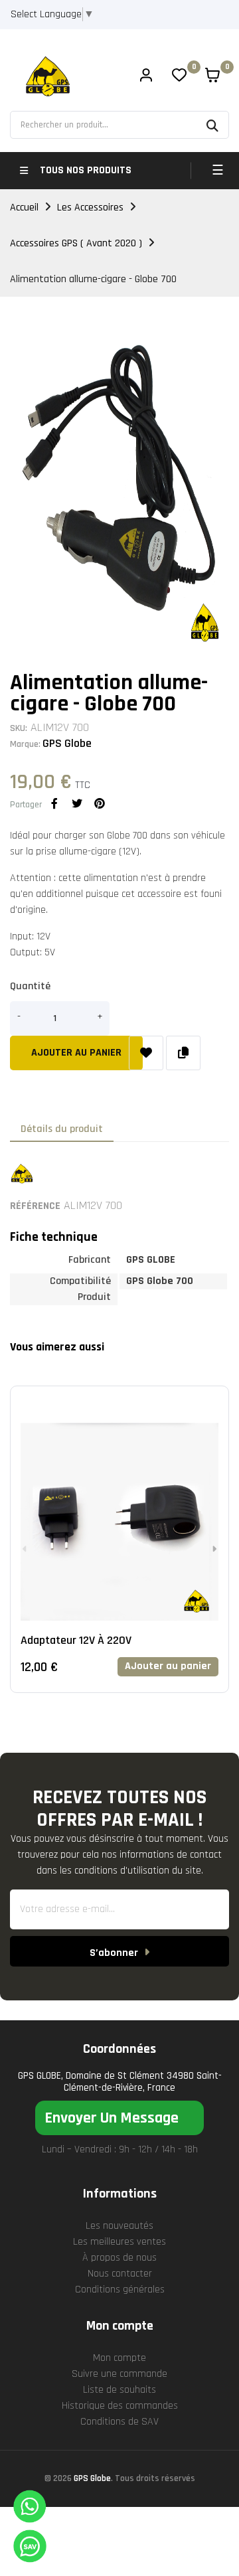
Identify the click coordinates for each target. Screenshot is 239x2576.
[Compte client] (146, 77)
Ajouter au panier (76, 1053)
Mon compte (119, 2358)
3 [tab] (133, 1723)
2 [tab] (119, 1723)
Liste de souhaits (119, 2390)
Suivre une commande (119, 2374)
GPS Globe (67, 743)
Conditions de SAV (119, 2422)
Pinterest (100, 803)
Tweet (77, 803)
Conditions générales (120, 2290)
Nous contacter (120, 2274)
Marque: (25, 744)
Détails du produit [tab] (62, 1129)
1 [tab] (106, 1723)
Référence (35, 1206)
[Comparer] (183, 1053)
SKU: (19, 728)
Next (214, 1549)
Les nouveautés (119, 2226)
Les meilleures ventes (119, 2242)
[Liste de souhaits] (146, 1053)
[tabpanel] (119, 1549)
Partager (54, 803)
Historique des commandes (120, 2406)
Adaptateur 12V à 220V (76, 1640)
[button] (119, 2118)
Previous (25, 1549)
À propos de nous (119, 2258)
